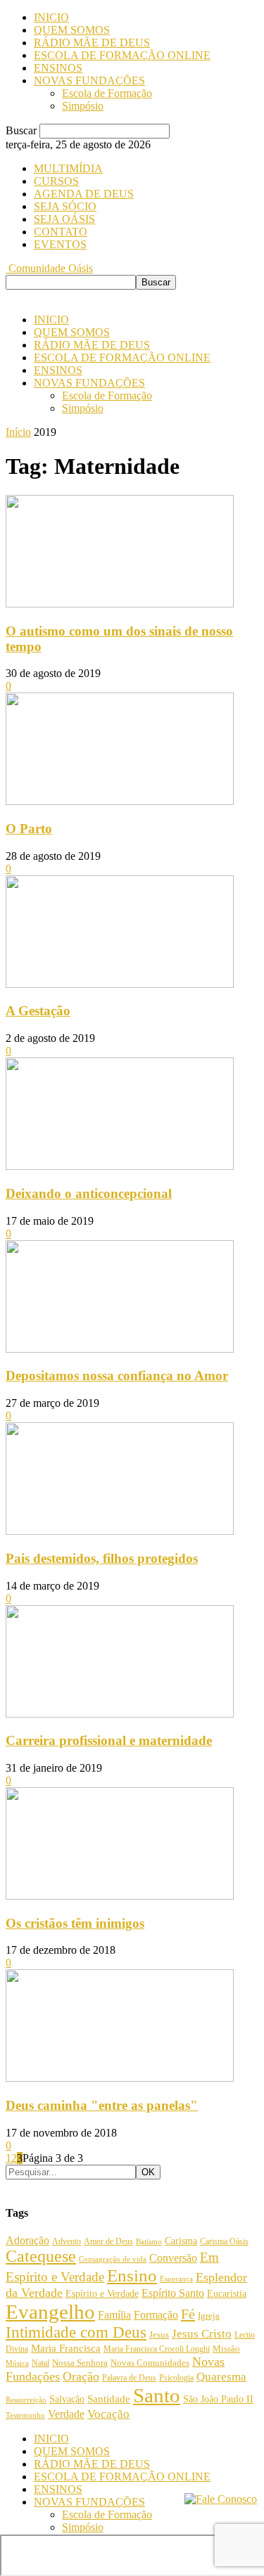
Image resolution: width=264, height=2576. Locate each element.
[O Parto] (120, 801)
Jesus (159, 2334)
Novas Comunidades (150, 2363)
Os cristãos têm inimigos (75, 1923)
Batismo (149, 2241)
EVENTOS (60, 244)
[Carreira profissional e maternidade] (120, 1714)
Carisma (181, 2241)
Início (18, 432)
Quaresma (221, 2377)
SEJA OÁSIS (64, 219)
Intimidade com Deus (76, 2332)
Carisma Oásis (224, 2241)
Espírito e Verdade (102, 2293)
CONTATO (61, 232)
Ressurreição (26, 2400)
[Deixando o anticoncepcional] (120, 1166)
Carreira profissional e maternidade (109, 1740)
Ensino (132, 2275)
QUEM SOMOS (72, 30)
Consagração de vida (113, 2259)
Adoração (27, 2240)
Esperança (176, 2279)
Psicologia (176, 2378)
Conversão (173, 2258)
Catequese (41, 2256)
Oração (81, 2376)
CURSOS (56, 181)
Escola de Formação (107, 93)
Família (114, 2315)
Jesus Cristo (202, 2334)
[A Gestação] (120, 984)
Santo (157, 2395)
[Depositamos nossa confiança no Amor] (120, 1349)
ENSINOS (58, 68)
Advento (67, 2242)
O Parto (29, 829)
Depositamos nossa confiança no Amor (117, 1376)
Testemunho (25, 2415)
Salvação (67, 2399)
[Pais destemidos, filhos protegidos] (120, 1531)
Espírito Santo (173, 2293)
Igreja (209, 2316)
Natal (40, 2363)
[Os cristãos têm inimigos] (120, 1896)
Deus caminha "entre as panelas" (102, 2105)
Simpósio (83, 106)
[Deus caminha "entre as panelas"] (120, 2078)
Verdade (66, 2414)
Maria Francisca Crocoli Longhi (157, 2349)
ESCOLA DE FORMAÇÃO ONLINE (122, 55)
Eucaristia (227, 2294)
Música (17, 2363)
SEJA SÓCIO (65, 206)
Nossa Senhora (80, 2363)
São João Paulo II (218, 2399)
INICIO (51, 17)
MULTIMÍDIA (68, 168)
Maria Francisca (66, 2348)
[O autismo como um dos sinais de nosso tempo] (120, 604)
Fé (188, 2314)
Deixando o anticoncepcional (89, 1193)
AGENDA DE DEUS (84, 194)
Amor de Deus (108, 2241)
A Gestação (38, 1011)
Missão (226, 2349)
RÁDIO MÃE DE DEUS (92, 43)
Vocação (108, 2414)
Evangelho (50, 2312)
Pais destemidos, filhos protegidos (102, 1558)
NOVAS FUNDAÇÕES (89, 80)
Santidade (109, 2399)
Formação (156, 2315)
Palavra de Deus (129, 2378)
